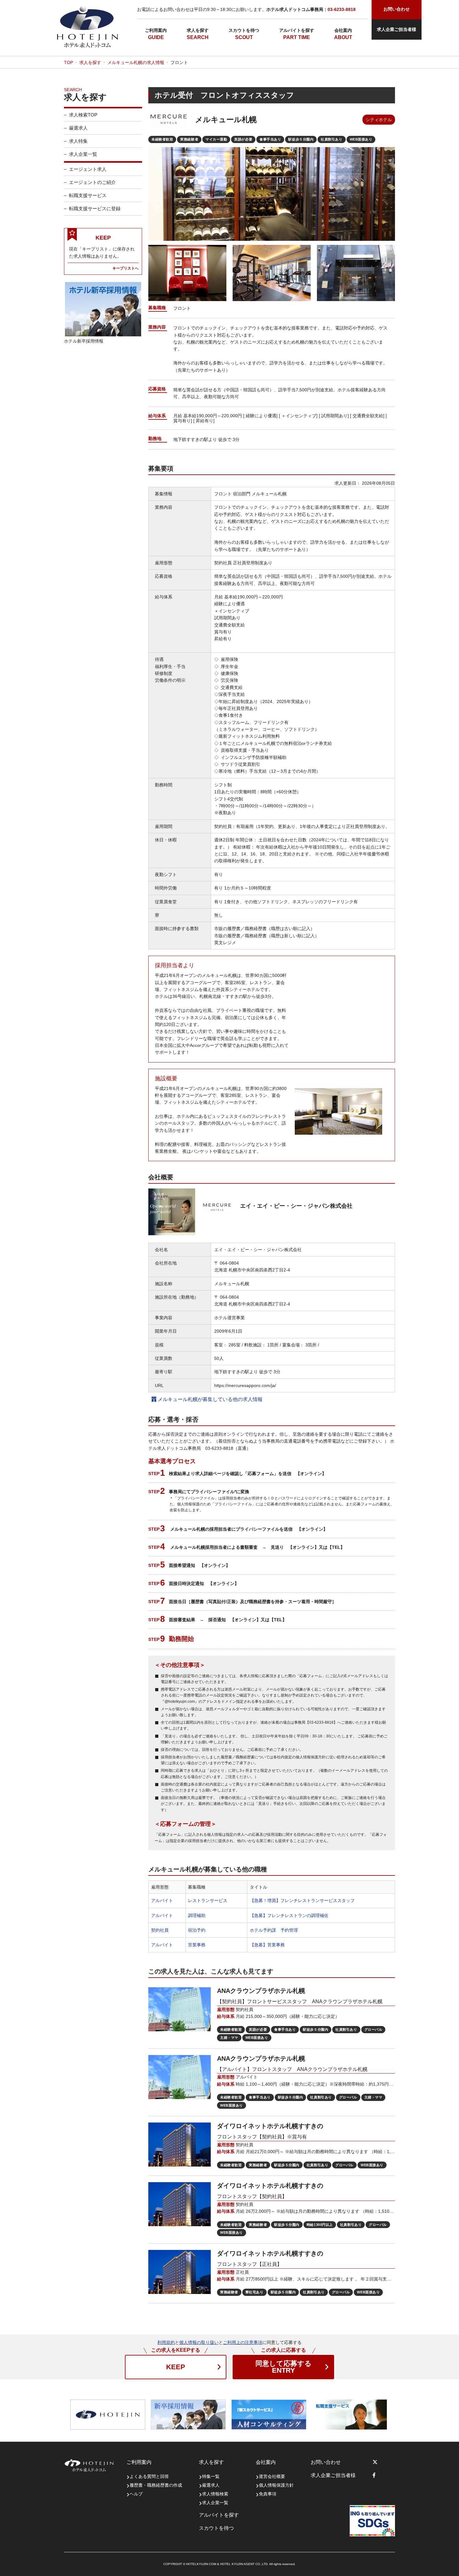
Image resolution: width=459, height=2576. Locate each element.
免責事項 (268, 2494)
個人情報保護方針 (276, 2485)
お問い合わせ (326, 2462)
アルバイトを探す (297, 30)
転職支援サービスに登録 (95, 208)
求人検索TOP (83, 115)
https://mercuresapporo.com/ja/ (245, 1385)
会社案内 (343, 30)
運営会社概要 (272, 2476)
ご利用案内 (156, 30)
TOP (69, 62)
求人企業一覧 (83, 154)
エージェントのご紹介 (92, 182)
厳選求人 (78, 128)
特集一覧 (211, 2476)
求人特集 (78, 141)
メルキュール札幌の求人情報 (136, 62)
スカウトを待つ (244, 30)
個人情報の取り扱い (199, 2342)
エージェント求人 (88, 169)
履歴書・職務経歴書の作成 (156, 2485)
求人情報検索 (215, 2494)
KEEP (176, 2367)
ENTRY (284, 2367)
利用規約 (166, 2342)
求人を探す (198, 30)
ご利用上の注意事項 (243, 2342)
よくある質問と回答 (149, 2476)
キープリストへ (126, 268)
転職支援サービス (88, 195)
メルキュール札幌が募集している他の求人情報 (210, 1399)
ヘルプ (136, 2494)
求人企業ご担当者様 (397, 29)
